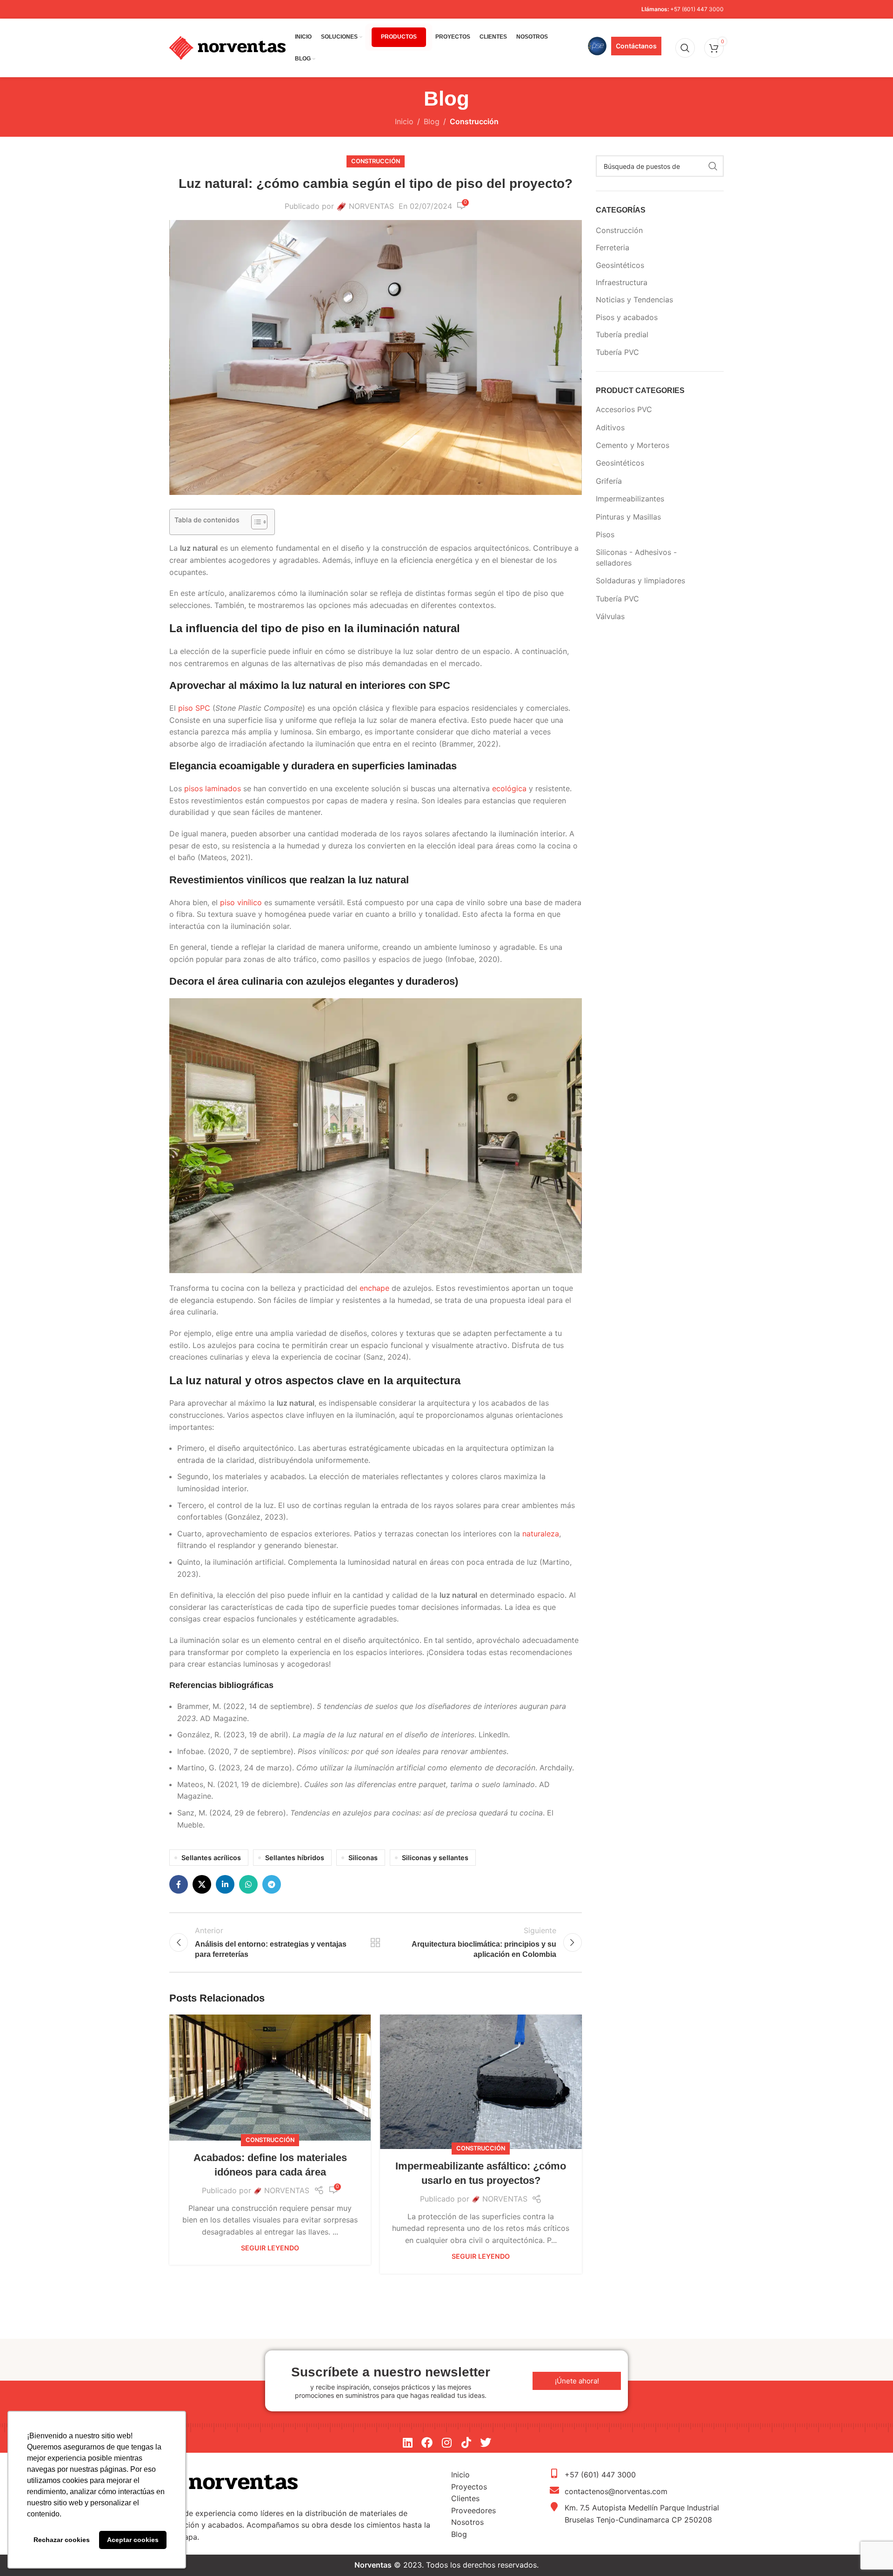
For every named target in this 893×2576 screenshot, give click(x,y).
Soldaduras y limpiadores (640, 581)
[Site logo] (227, 47)
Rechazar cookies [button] (62, 2540)
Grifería (609, 481)
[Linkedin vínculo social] (225, 1884)
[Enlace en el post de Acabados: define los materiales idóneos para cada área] (270, 2078)
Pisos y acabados (627, 317)
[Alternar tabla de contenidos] (255, 522)
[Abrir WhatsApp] (870, 2553)
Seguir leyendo (270, 2248)
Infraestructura (622, 282)
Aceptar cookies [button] (133, 2540)
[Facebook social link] (179, 1884)
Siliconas (363, 1858)
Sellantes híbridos (295, 1858)
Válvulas (610, 616)
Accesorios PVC (624, 409)
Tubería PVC (617, 352)
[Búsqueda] (685, 48)
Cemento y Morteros (633, 445)
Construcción (474, 121)
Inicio (404, 121)
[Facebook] (427, 2443)
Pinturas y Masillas (628, 517)
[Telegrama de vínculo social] (272, 1884)
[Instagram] (446, 2443)
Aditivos (610, 427)
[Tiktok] (466, 2443)
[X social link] (202, 1884)
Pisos (605, 534)
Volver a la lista (375, 1942)
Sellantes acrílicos (211, 1858)
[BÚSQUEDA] (713, 166)
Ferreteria (613, 247)
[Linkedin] (407, 2443)
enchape (374, 1288)
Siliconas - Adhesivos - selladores (636, 557)
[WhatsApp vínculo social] (248, 1884)
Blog (432, 121)
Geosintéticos (620, 265)
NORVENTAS (371, 206)
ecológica (509, 788)
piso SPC (194, 708)
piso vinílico (241, 902)
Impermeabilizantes (630, 499)
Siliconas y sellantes (435, 1858)
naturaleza (541, 1534)
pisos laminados (213, 788)
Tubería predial (622, 334)
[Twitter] (486, 2443)
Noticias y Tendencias (634, 300)
